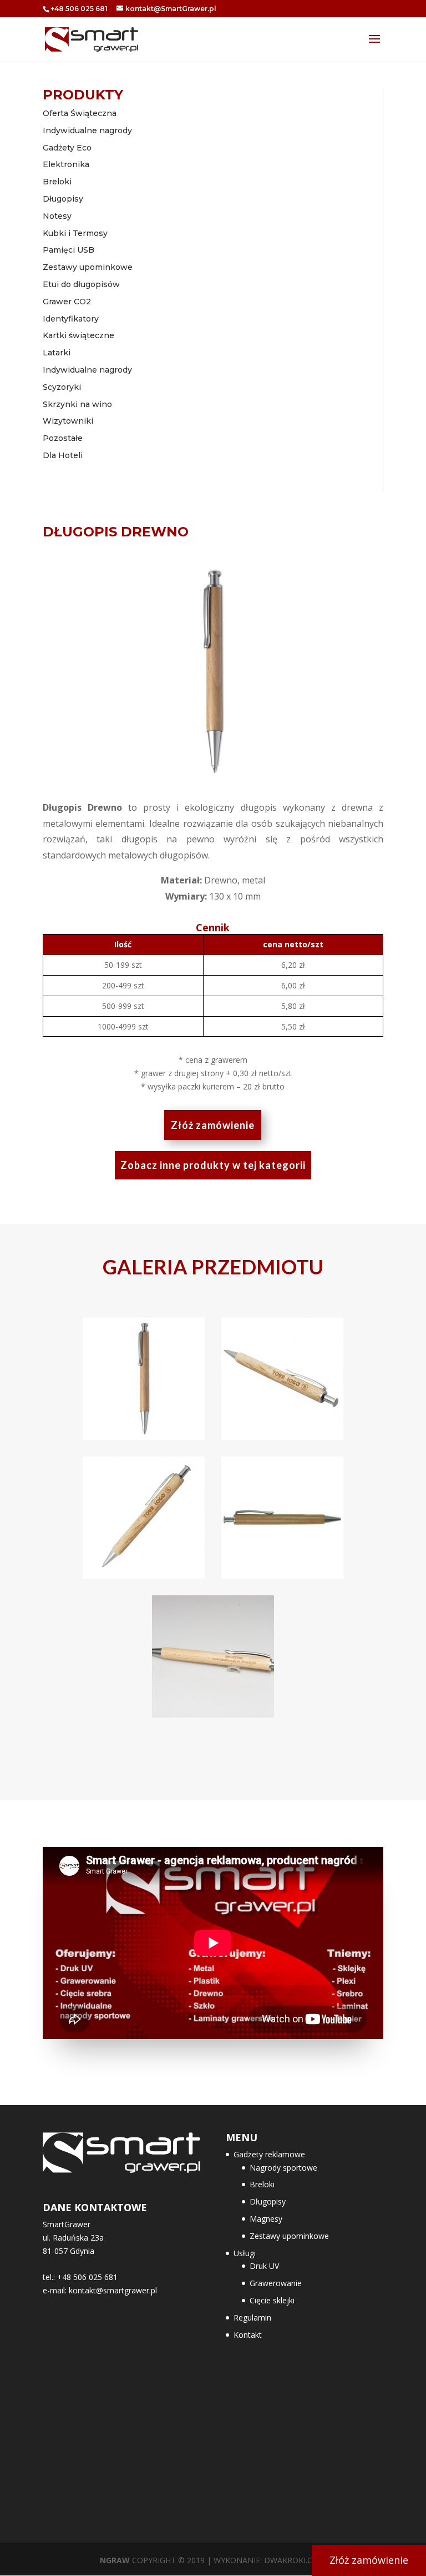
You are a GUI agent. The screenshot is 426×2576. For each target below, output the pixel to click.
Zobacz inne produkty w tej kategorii (213, 1165)
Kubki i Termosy (75, 233)
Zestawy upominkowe (88, 267)
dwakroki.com (295, 2560)
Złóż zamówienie (213, 1125)
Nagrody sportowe (283, 2168)
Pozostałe (63, 438)
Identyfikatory (71, 319)
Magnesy (266, 2219)
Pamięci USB (69, 250)
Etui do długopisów (81, 284)
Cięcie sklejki (272, 2300)
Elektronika (66, 164)
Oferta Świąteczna (80, 113)
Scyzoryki (62, 387)
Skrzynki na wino (77, 404)
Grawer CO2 (67, 302)
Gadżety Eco (67, 148)
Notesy (57, 216)
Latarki (57, 353)
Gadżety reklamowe (269, 2154)
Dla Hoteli (63, 455)
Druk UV (264, 2266)
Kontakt (248, 2335)
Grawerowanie (276, 2283)
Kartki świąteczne (78, 335)
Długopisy (63, 199)
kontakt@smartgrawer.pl (113, 2290)
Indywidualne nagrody (87, 130)
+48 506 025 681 (79, 9)
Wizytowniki (68, 421)
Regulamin (252, 2318)
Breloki (57, 182)
